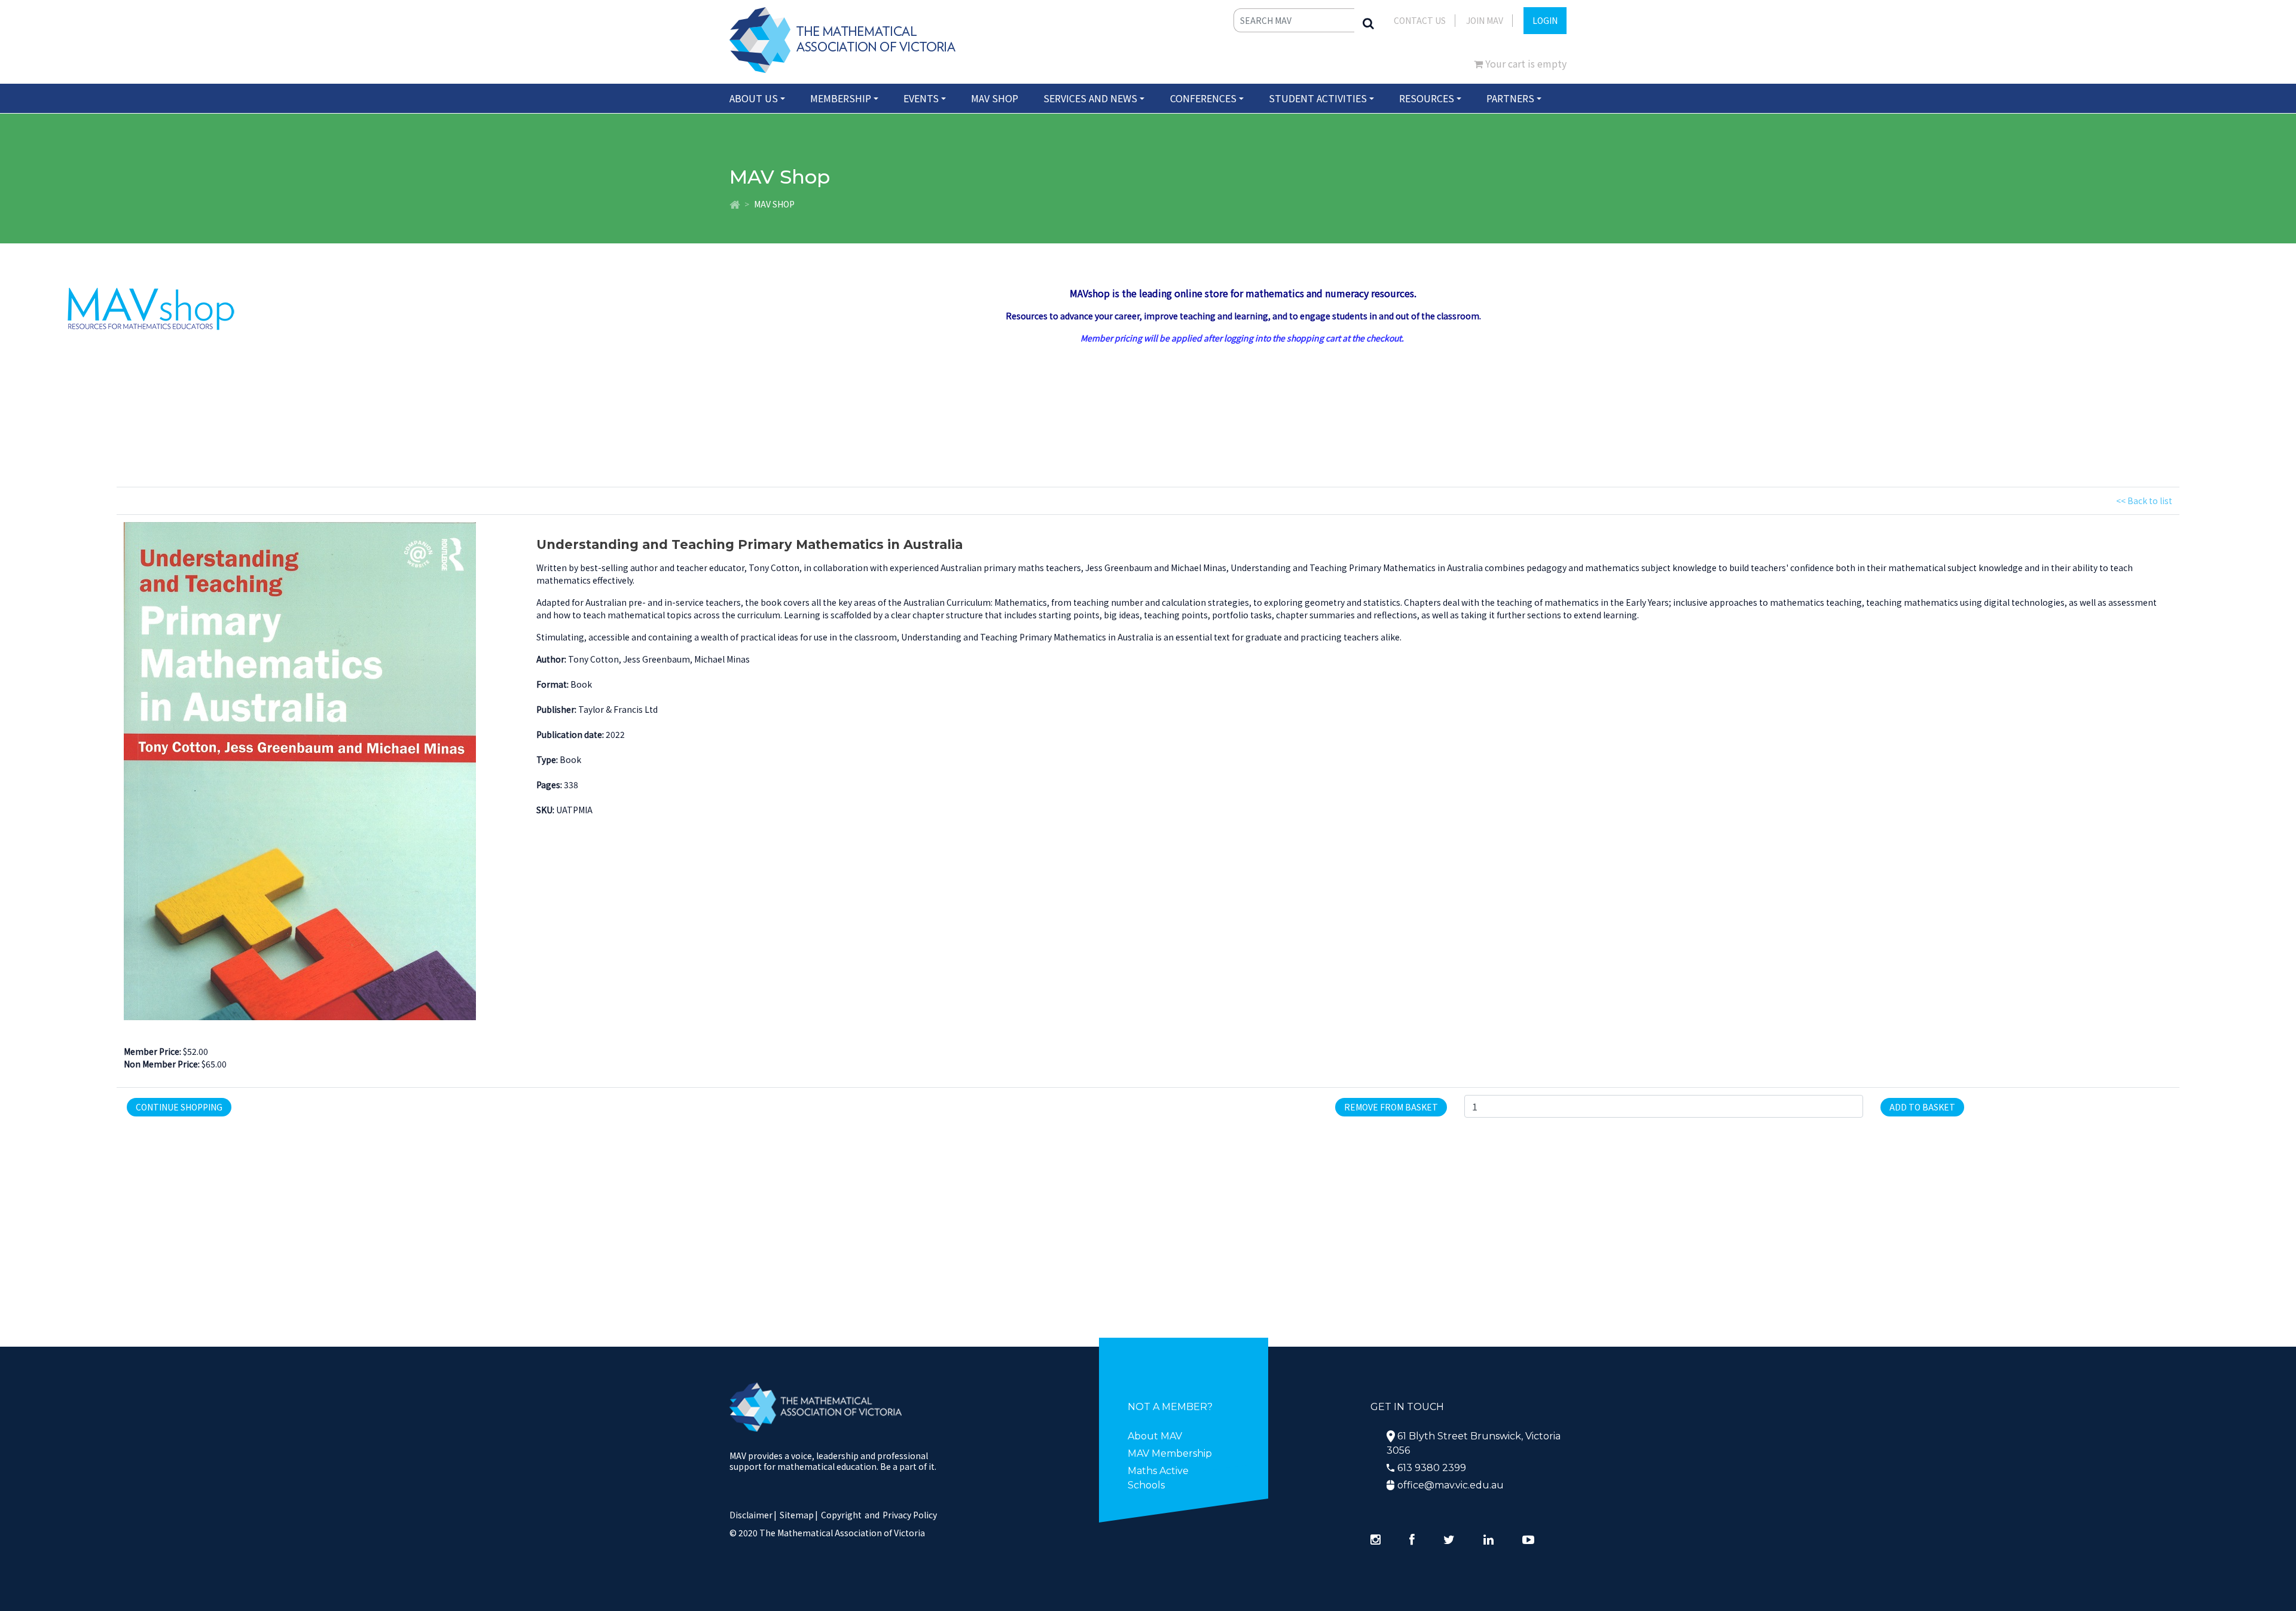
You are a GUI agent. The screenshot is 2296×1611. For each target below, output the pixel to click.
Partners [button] (1510, 98)
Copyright (841, 1515)
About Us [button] (754, 98)
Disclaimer (753, 1515)
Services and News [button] (1090, 98)
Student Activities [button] (1318, 98)
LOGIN (1545, 20)
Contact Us (1420, 20)
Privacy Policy (910, 1515)
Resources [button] (1427, 98)
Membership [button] (841, 98)
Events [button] (921, 98)
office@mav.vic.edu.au (1451, 1485)
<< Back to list (2144, 501)
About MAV (1155, 1436)
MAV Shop (995, 98)
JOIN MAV (1485, 20)
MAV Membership (1170, 1453)
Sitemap (797, 1515)
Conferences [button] (1203, 98)
